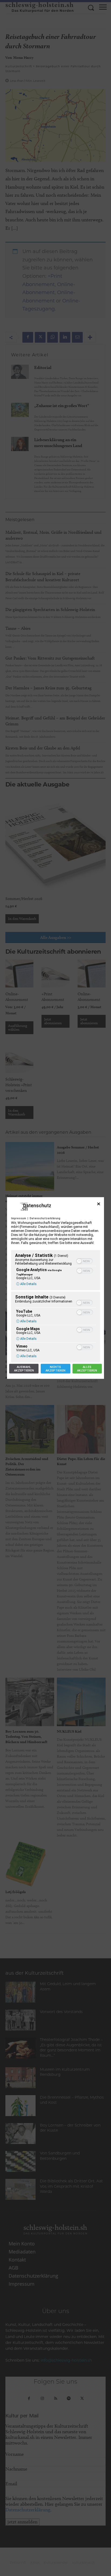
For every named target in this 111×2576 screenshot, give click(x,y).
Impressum (19, 1218)
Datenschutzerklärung (45, 1218)
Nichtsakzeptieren (55, 1369)
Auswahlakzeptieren (24, 1369)
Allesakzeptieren (87, 1369)
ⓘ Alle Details (26, 1284)
